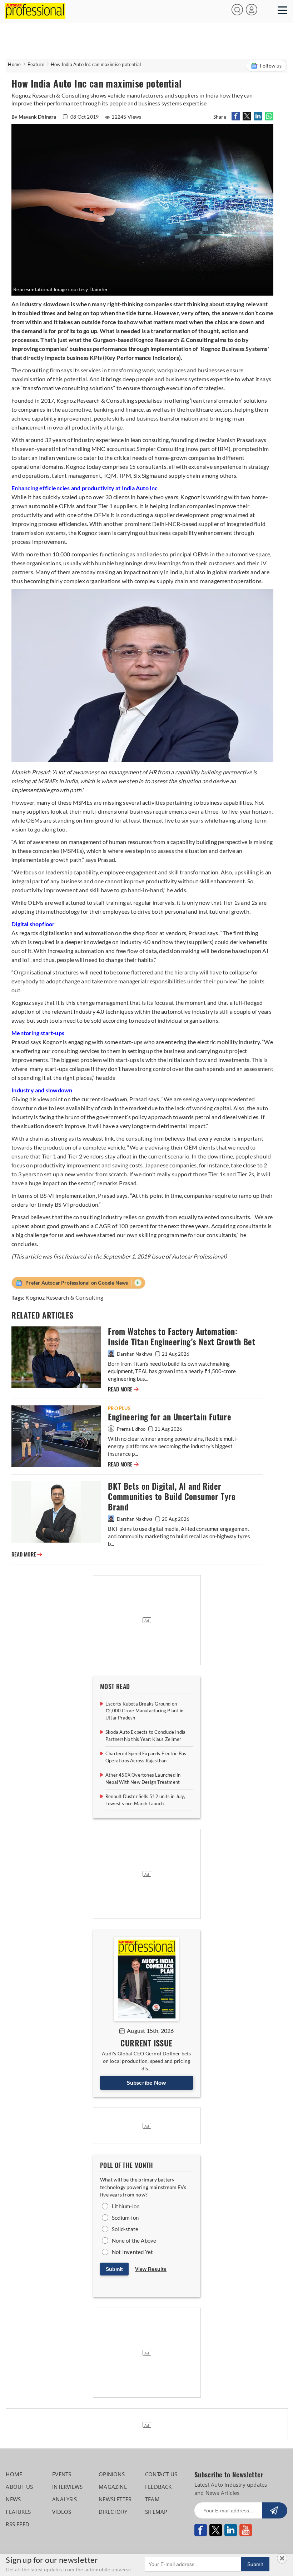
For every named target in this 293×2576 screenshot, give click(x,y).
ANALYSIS (64, 2499)
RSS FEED (18, 2524)
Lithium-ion (126, 2206)
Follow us (271, 66)
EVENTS (62, 2474)
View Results (151, 2269)
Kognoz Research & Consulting (64, 1297)
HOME (14, 2474)
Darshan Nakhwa (135, 1354)
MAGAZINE (113, 2487)
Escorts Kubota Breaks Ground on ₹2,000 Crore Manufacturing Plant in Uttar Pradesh (144, 1711)
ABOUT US (19, 2487)
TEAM (152, 2499)
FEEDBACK (158, 2487)
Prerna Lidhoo (131, 1429)
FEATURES (18, 2512)
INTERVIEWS (67, 2487)
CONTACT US (161, 2474)
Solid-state (125, 2229)
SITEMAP (156, 2512)
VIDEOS (62, 2512)
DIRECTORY (113, 2512)
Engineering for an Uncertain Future (170, 1417)
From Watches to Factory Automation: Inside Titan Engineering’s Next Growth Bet (182, 1337)
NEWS (13, 2499)
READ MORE (123, 1389)
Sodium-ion (125, 2218)
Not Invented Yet (132, 2252)
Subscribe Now (147, 2082)
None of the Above (134, 2240)
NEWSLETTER (115, 2499)
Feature (36, 64)
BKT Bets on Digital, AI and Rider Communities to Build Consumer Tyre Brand (172, 1497)
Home (14, 64)
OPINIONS (112, 2474)
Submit (114, 2269)
